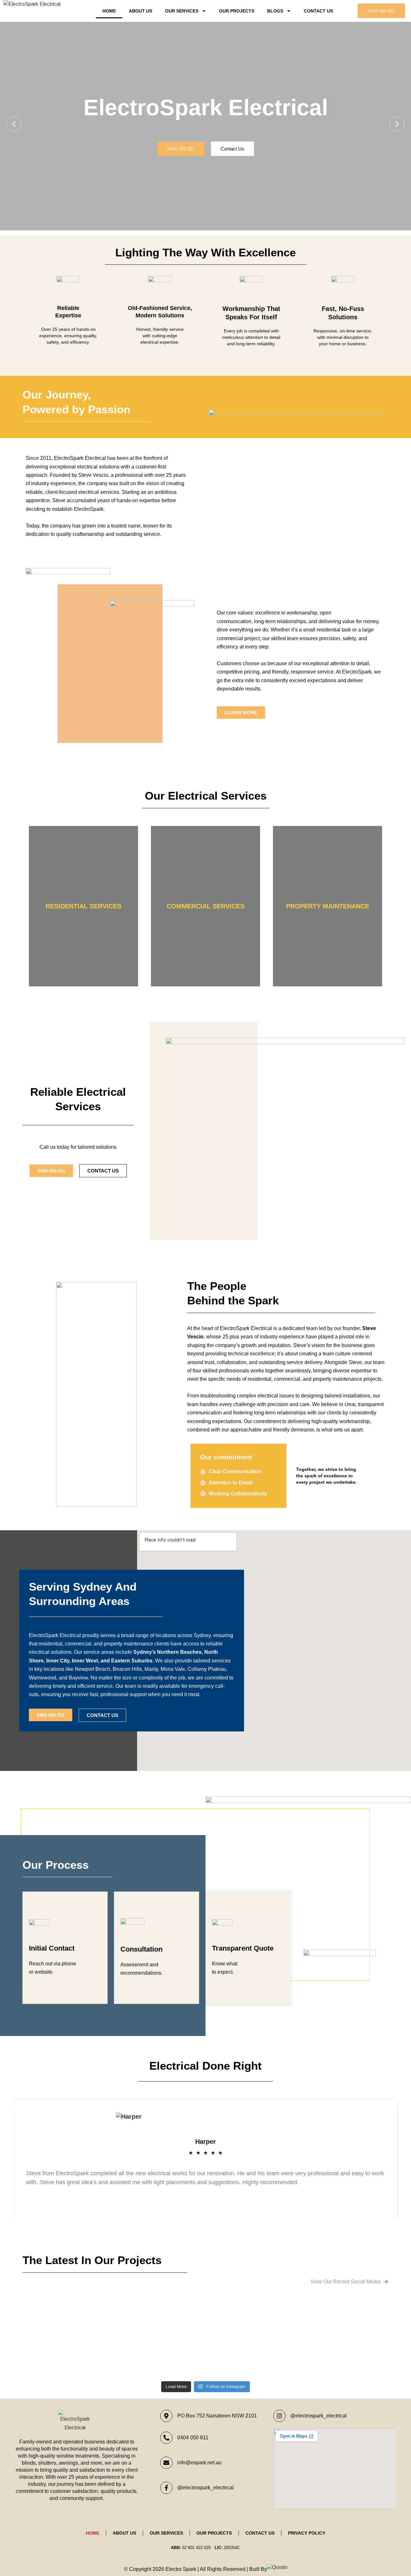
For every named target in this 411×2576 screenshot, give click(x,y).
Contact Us (318, 11)
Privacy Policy (307, 2533)
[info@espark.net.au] (166, 2463)
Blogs (275, 11)
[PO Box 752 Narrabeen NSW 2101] (166, 2416)
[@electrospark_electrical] (166, 2488)
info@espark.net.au (199, 2463)
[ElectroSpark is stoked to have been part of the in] (67, 2338)
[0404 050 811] (166, 2438)
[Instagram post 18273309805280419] (160, 2308)
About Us (140, 11)
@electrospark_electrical (205, 2488)
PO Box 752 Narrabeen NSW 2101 (217, 2416)
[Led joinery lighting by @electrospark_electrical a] (344, 2329)
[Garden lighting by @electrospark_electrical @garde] (252, 2338)
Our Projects (237, 11)
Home (109, 11)
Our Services (182, 11)
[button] (14, 124)
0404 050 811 (193, 2438)
